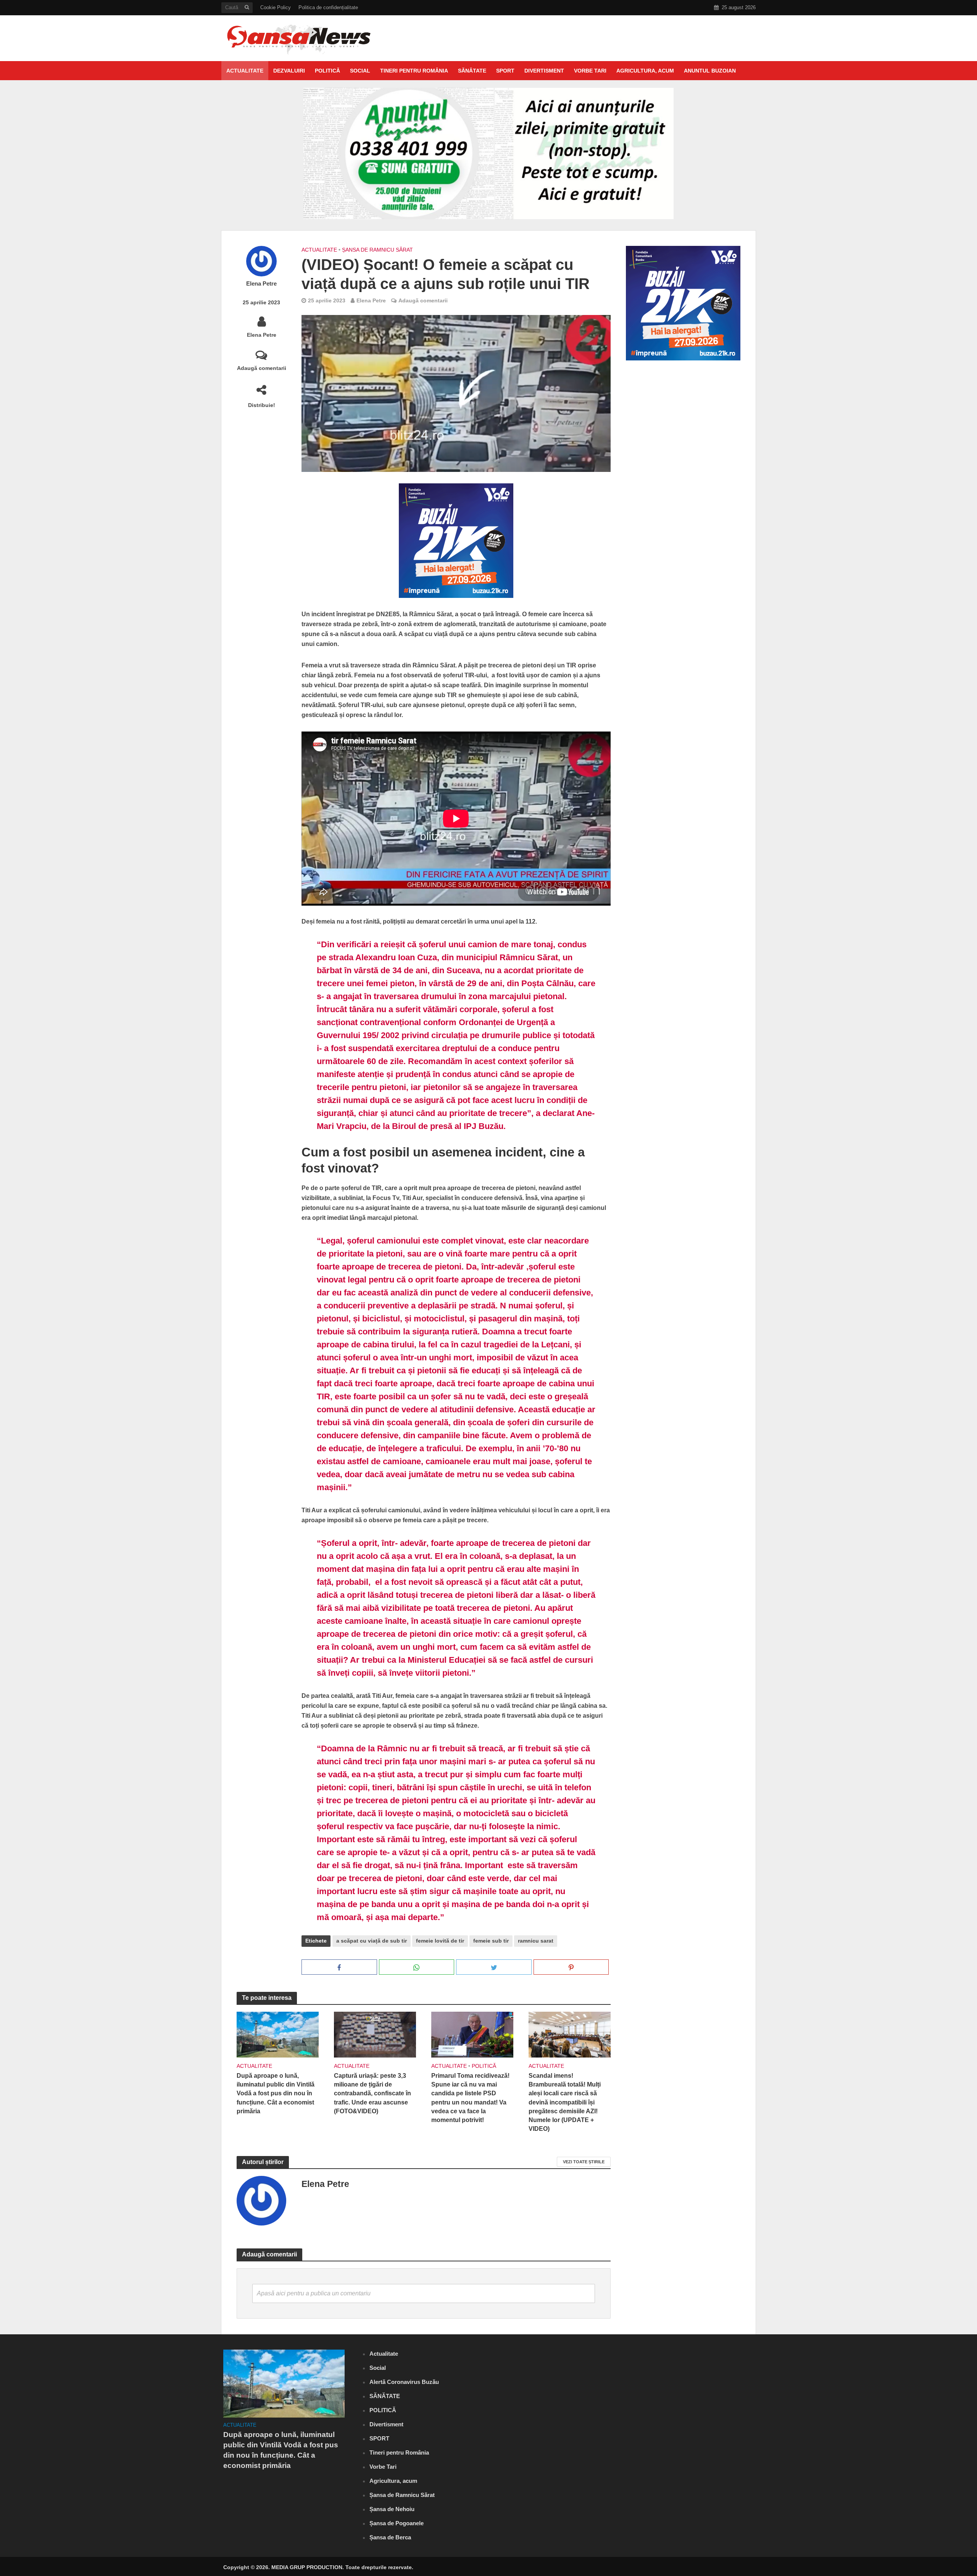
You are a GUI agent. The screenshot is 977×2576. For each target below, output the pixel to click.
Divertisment (544, 71)
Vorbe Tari (590, 71)
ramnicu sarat (536, 1941)
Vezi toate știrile (584, 2162)
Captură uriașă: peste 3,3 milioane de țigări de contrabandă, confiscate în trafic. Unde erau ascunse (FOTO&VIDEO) (372, 2093)
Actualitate (245, 71)
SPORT (505, 71)
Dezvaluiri (289, 71)
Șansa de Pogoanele (397, 2523)
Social (360, 71)
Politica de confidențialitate (328, 7)
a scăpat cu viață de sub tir (372, 1941)
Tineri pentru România (414, 71)
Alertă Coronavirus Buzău (404, 2382)
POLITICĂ (327, 71)
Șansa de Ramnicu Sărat (377, 250)
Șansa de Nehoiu (392, 2509)
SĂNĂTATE (472, 71)
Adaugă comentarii (262, 368)
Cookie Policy (276, 7)
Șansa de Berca (390, 2537)
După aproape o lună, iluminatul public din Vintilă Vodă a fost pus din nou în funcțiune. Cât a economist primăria (276, 2093)
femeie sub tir (491, 1941)
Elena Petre (261, 284)
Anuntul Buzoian (710, 71)
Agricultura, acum (645, 71)
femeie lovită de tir (440, 1941)
